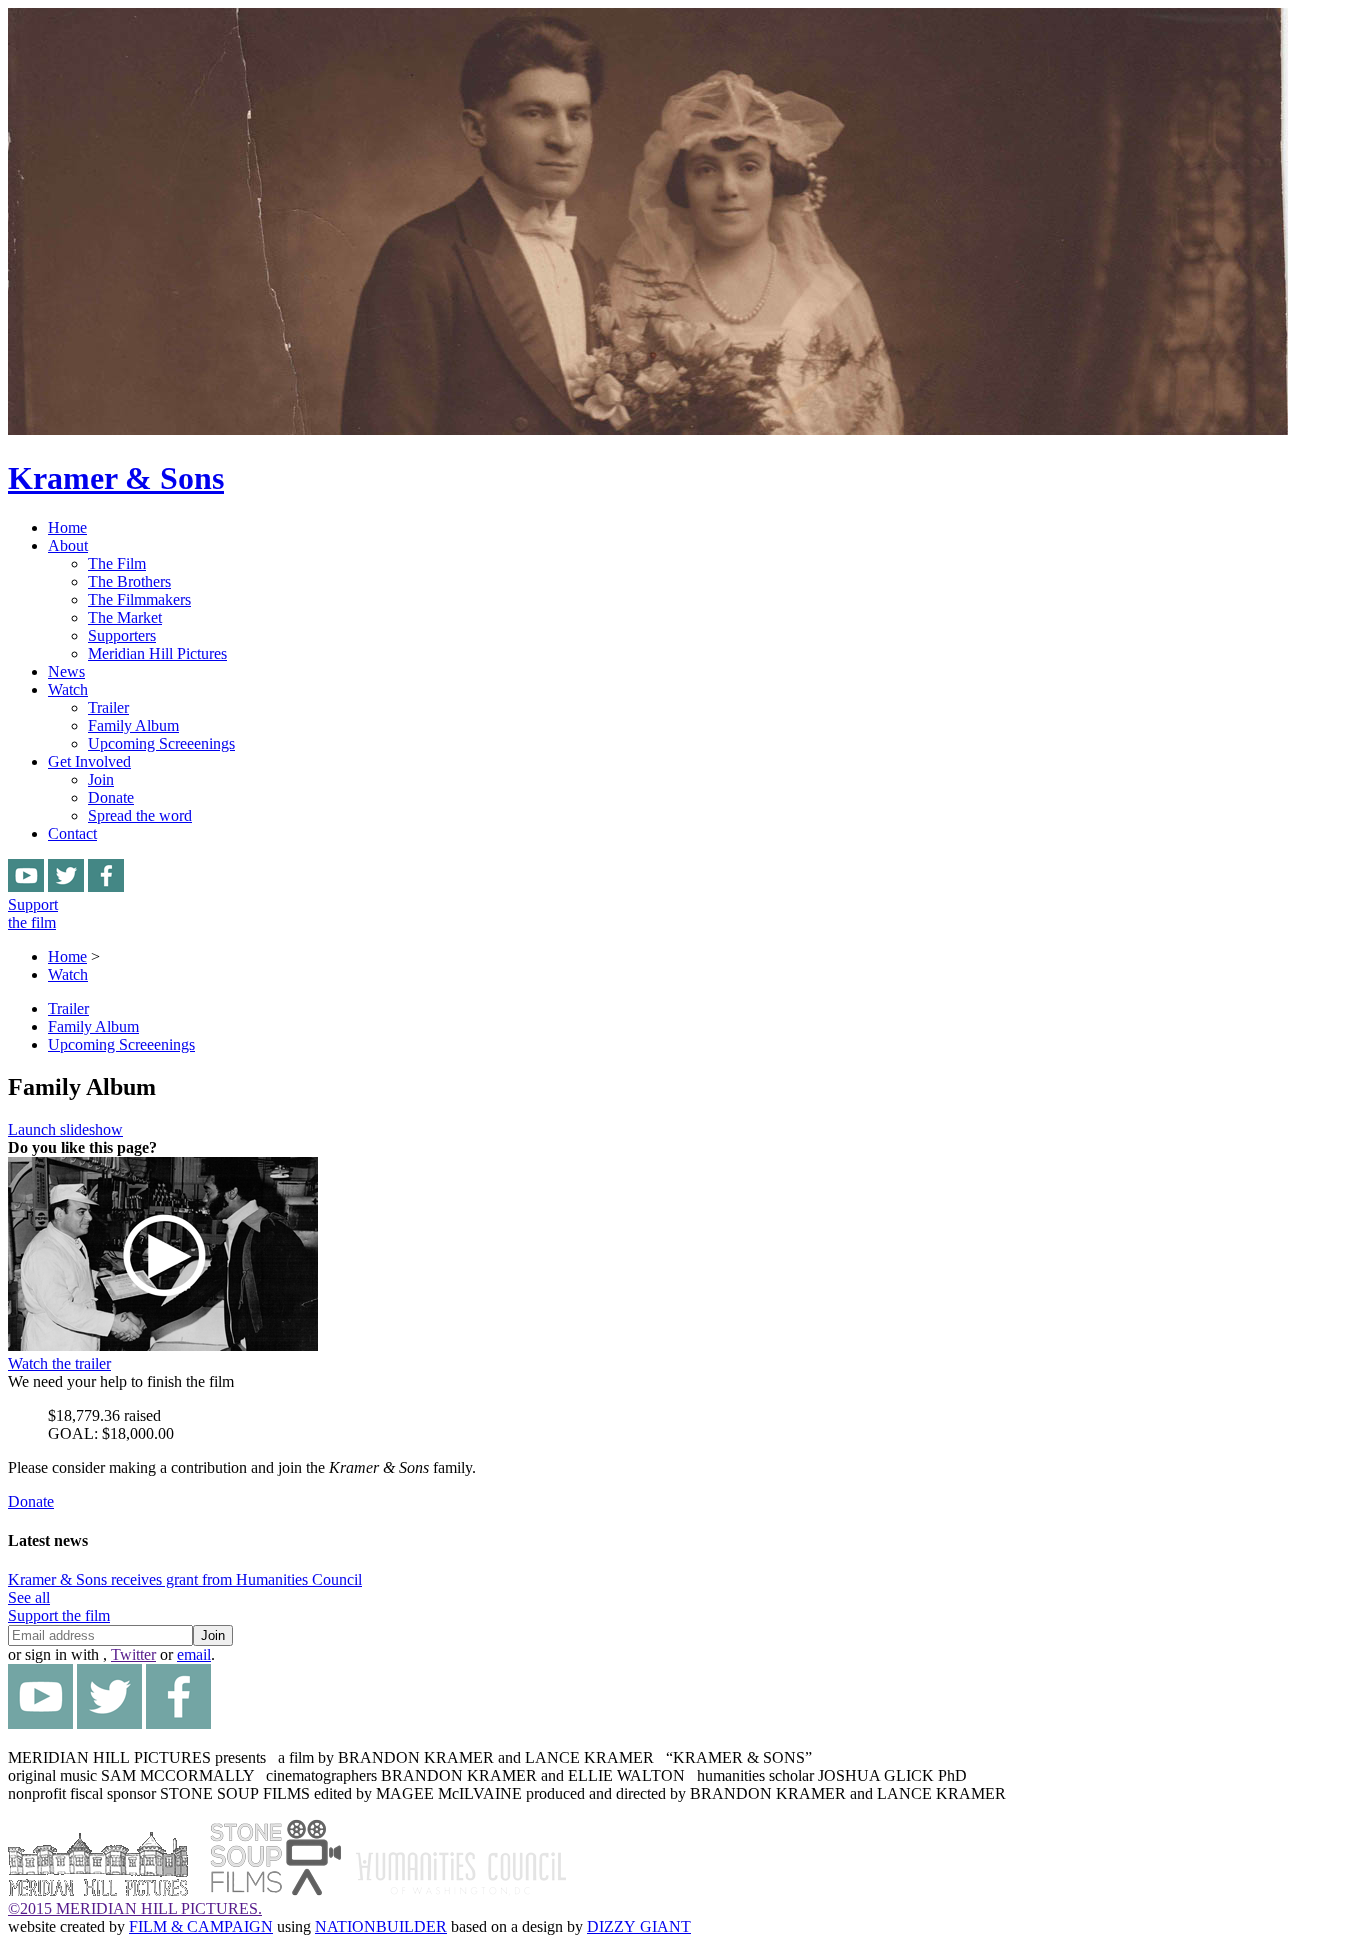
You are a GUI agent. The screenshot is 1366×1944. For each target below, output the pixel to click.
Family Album (133, 725)
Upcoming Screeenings (161, 743)
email (194, 1654)
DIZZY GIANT (639, 1926)
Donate (111, 797)
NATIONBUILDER (381, 1926)
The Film (117, 563)
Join (101, 779)
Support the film (59, 1615)
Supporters (122, 635)
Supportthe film (33, 913)
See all (29, 1597)
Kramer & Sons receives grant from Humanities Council (185, 1579)
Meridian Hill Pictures (157, 653)
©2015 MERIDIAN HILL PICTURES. (135, 1908)
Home (67, 527)
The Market (125, 617)
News (66, 671)
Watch (68, 689)
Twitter (133, 1654)
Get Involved (89, 761)
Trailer (108, 707)
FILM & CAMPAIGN (201, 1926)
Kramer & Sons (116, 478)
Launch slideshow (65, 1129)
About (68, 545)
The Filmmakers (139, 599)
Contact (72, 833)
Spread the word (140, 815)
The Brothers (129, 581)
